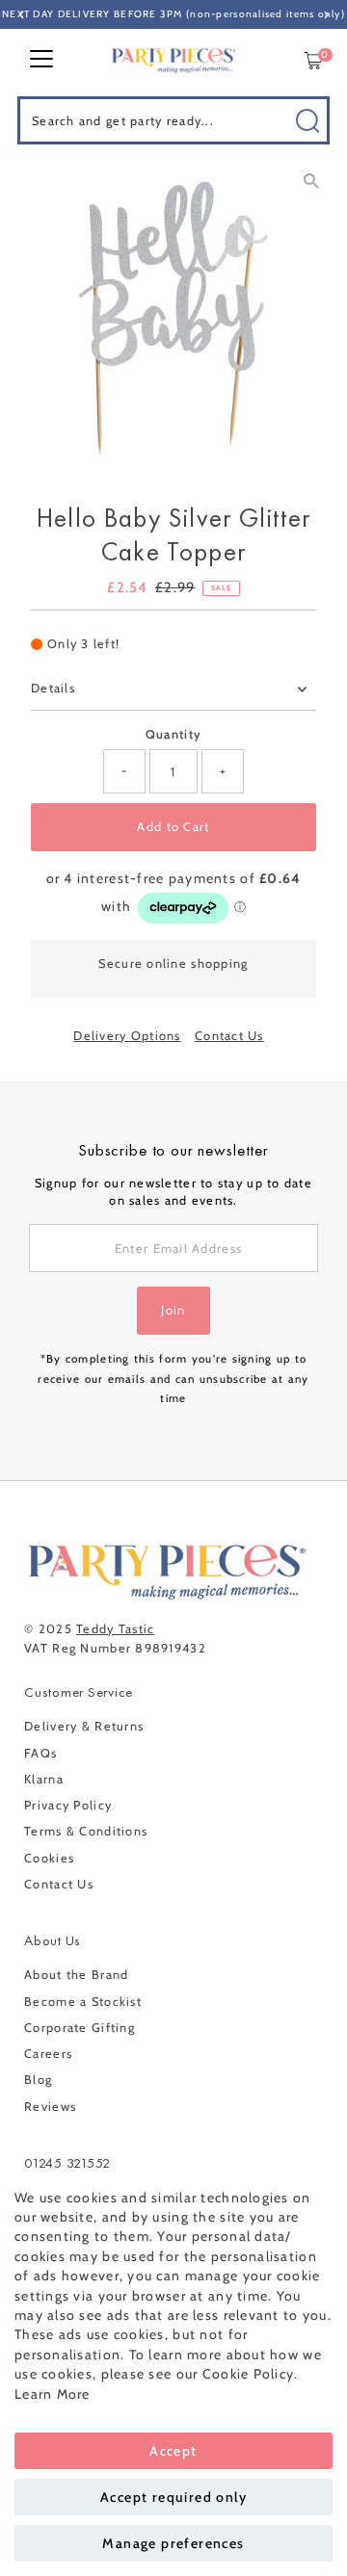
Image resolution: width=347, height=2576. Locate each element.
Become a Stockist (83, 2002)
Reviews (50, 2107)
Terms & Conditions (86, 1831)
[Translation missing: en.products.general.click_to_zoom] (311, 181)
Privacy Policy (68, 1805)
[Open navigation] (41, 61)
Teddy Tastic (115, 1629)
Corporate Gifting (80, 2028)
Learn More (53, 2394)
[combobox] (173, 120)
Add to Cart (173, 827)
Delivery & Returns (84, 1726)
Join (173, 1310)
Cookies (49, 1858)
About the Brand (76, 1975)
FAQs (40, 1753)
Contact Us (229, 1037)
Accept (173, 2451)
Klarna (44, 1779)
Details (53, 688)
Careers (48, 2054)
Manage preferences (173, 2543)
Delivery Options (127, 1037)
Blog (38, 2080)
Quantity (173, 734)
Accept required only (173, 2497)
